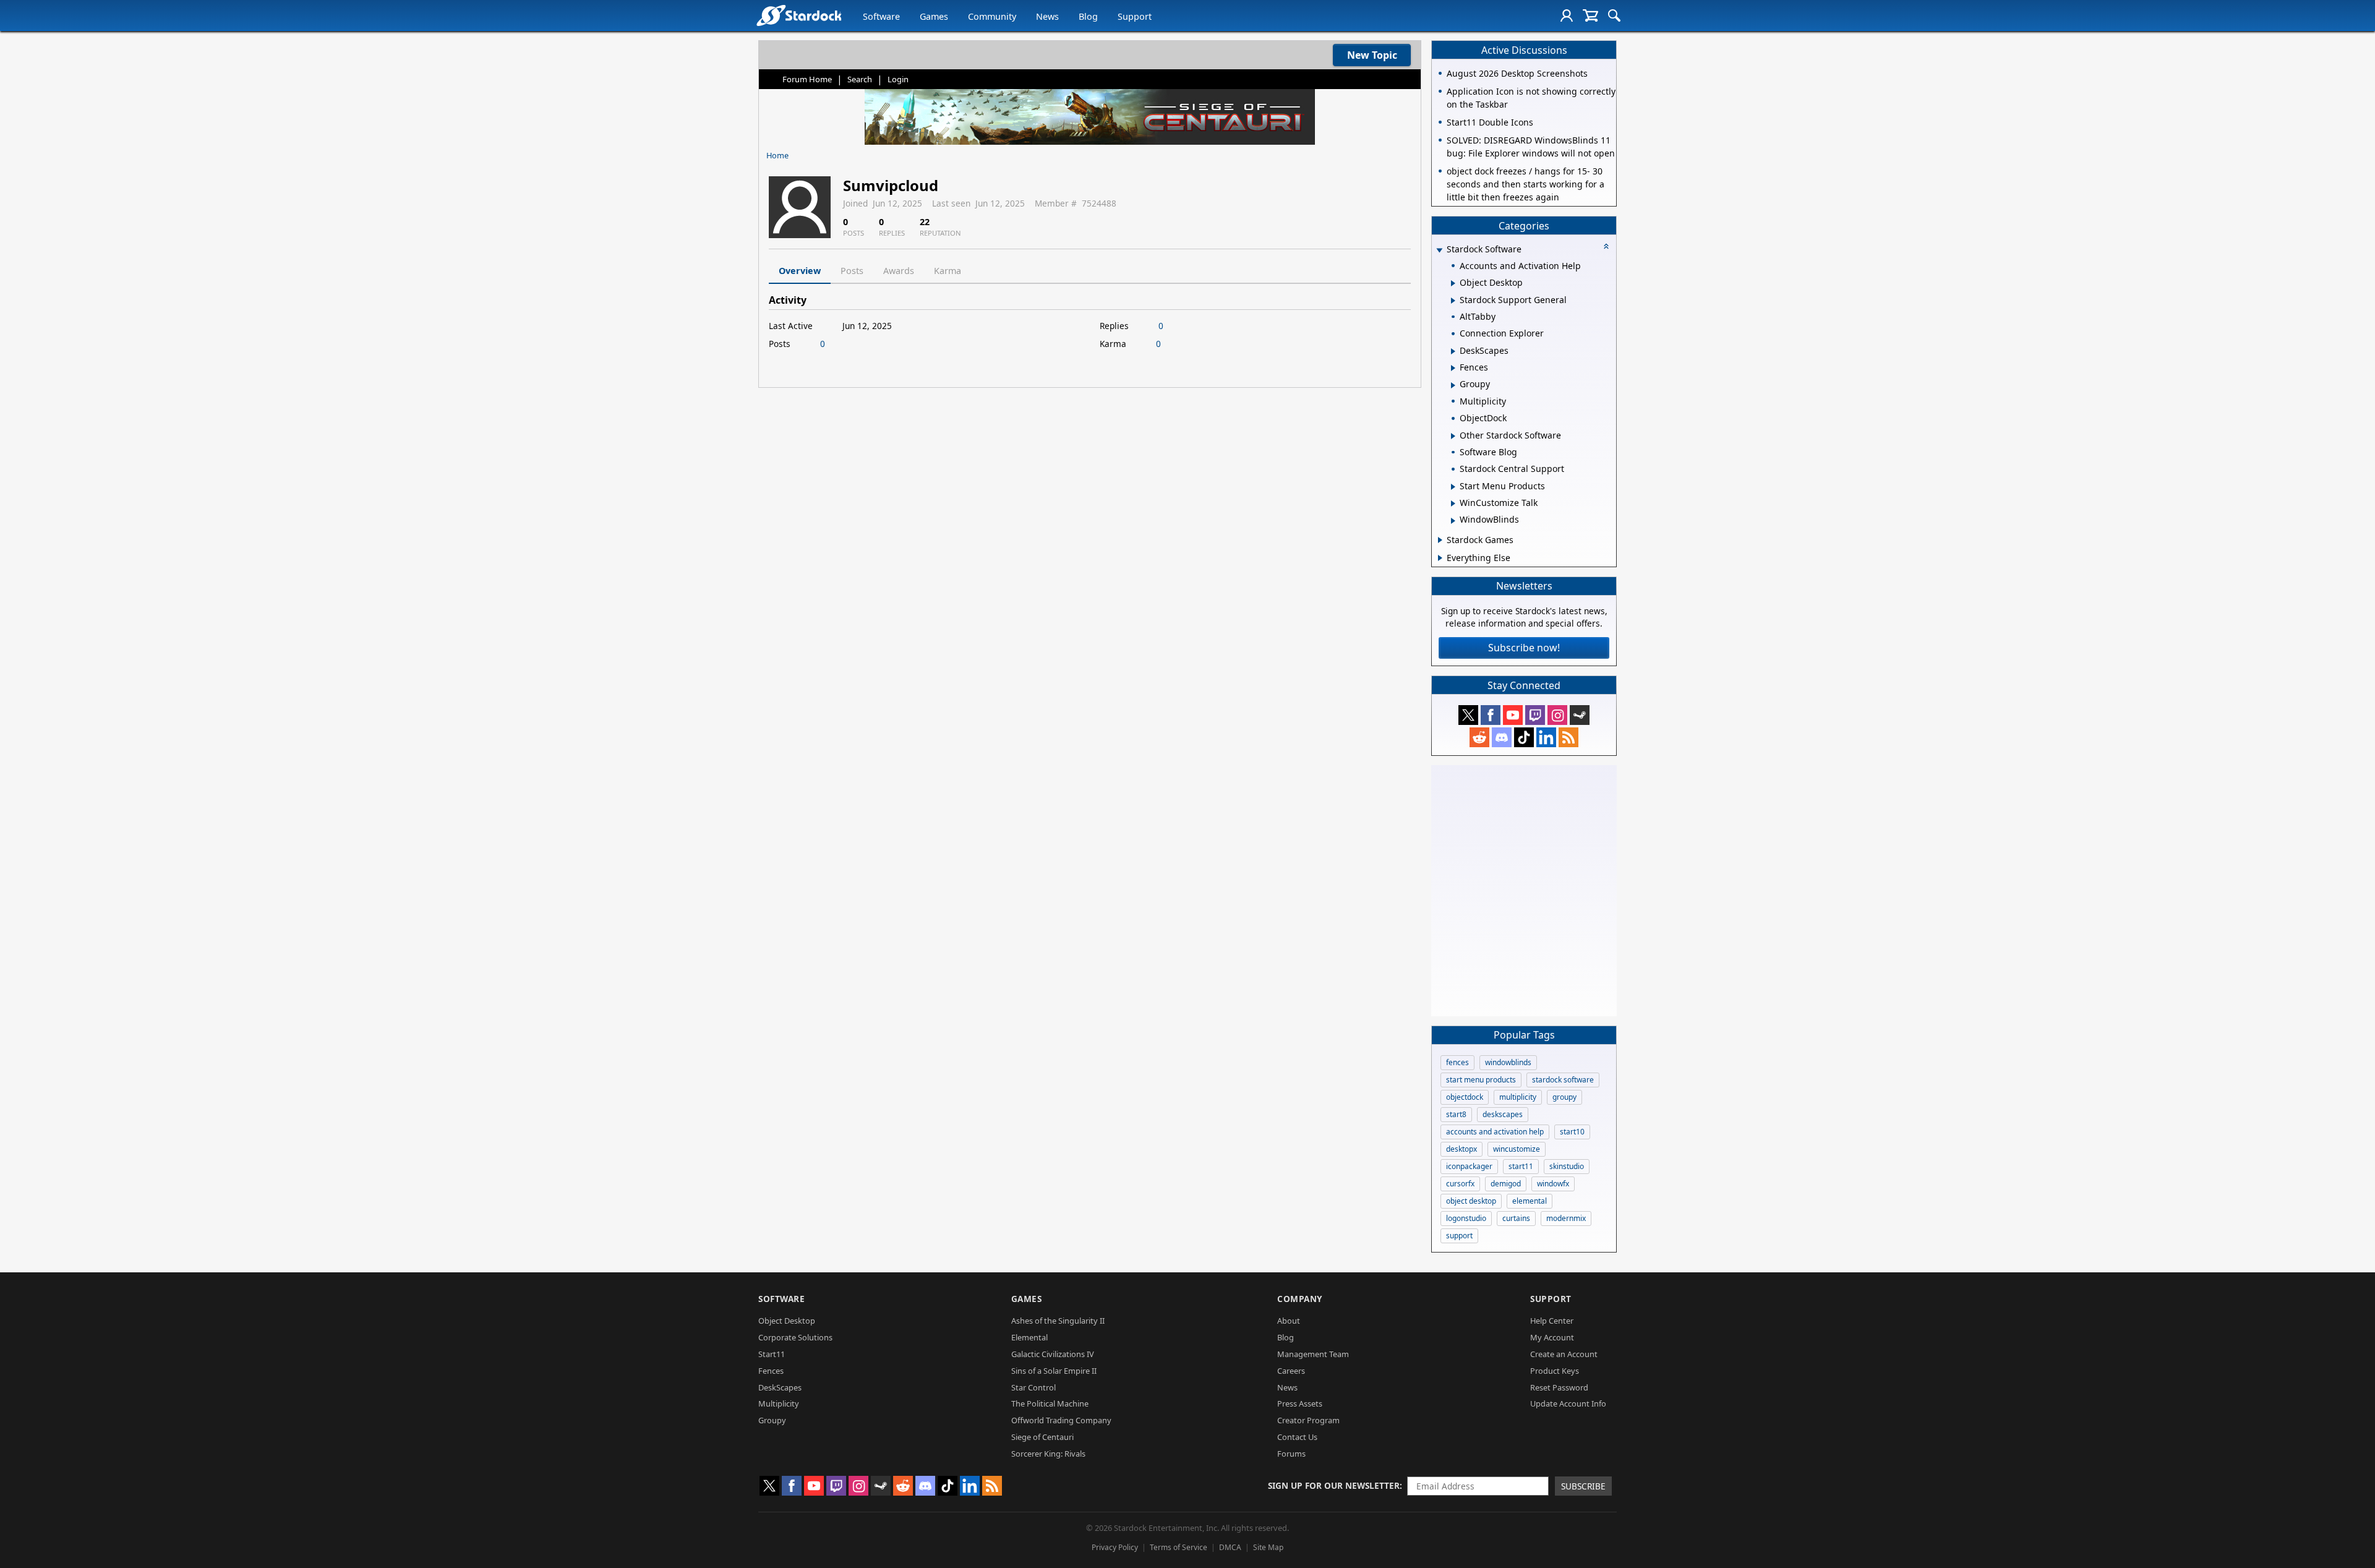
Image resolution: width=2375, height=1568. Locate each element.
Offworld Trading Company (1061, 1420)
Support (1135, 16)
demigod (1506, 1184)
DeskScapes (780, 1387)
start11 (1521, 1166)
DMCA (1230, 1547)
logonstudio (1466, 1218)
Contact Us (1297, 1437)
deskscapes (1503, 1114)
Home (777, 155)
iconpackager (1469, 1166)
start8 (1456, 1114)
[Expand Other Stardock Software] (1453, 436)
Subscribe (1583, 1486)
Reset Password (1559, 1387)
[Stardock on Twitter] (1468, 715)
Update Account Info (1568, 1403)
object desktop (1471, 1201)
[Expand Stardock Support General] (1453, 301)
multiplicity (1518, 1097)
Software (881, 16)
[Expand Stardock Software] (1439, 250)
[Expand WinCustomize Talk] (1453, 503)
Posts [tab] (852, 271)
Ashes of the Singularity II (1058, 1321)
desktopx (1461, 1149)
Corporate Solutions (795, 1337)
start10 (1572, 1132)
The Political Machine (1050, 1403)
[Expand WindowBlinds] (1453, 521)
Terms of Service (1179, 1547)
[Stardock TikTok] (1524, 737)
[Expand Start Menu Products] (1453, 487)
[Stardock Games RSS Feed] (1568, 737)
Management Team (1313, 1354)
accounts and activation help (1495, 1132)
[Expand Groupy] (1453, 385)
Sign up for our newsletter (1334, 1485)
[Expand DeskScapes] (1453, 351)
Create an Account (1564, 1354)
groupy (1564, 1097)
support (1459, 1236)
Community (992, 16)
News (1047, 16)
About (1289, 1321)
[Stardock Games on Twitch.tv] (1535, 715)
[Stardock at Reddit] (1479, 737)
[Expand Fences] (1453, 368)
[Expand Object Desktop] (1453, 283)
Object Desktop (787, 1321)
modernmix (1566, 1218)
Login (898, 79)
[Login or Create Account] (1567, 15)
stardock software (1563, 1080)
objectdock (1465, 1097)
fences (1457, 1062)
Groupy (772, 1420)
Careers (1291, 1371)
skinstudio (1567, 1166)
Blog (1088, 16)
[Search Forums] (1614, 15)
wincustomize (1517, 1149)
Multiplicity (779, 1403)
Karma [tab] (948, 271)
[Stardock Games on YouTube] (1513, 715)
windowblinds (1508, 1062)
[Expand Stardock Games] (1440, 540)
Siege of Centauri (1042, 1437)
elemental (1530, 1201)
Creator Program (1308, 1420)
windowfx (1553, 1184)
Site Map (1268, 1547)
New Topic (1372, 55)
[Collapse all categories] (1606, 246)
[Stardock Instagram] (1557, 715)
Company (1300, 1299)
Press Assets (1300, 1403)
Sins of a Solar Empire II (1054, 1371)
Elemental (1029, 1337)
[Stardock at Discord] (1502, 737)
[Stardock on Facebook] (1491, 715)
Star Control (1033, 1387)
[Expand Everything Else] (1440, 558)
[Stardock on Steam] (1580, 715)
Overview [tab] (800, 271)
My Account (1552, 1337)
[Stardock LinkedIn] (1546, 737)
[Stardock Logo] (799, 15)
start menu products (1481, 1080)
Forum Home (807, 79)
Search (860, 79)
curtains (1516, 1218)
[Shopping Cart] (1590, 15)
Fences (771, 1371)
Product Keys (1555, 1371)
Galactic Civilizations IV (1053, 1354)
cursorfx (1460, 1184)
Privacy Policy (1115, 1547)
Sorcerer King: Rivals (1048, 1454)
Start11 (772, 1354)
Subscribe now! (1524, 648)
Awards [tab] (899, 271)
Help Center (1552, 1321)
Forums (1291, 1454)
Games (934, 16)
